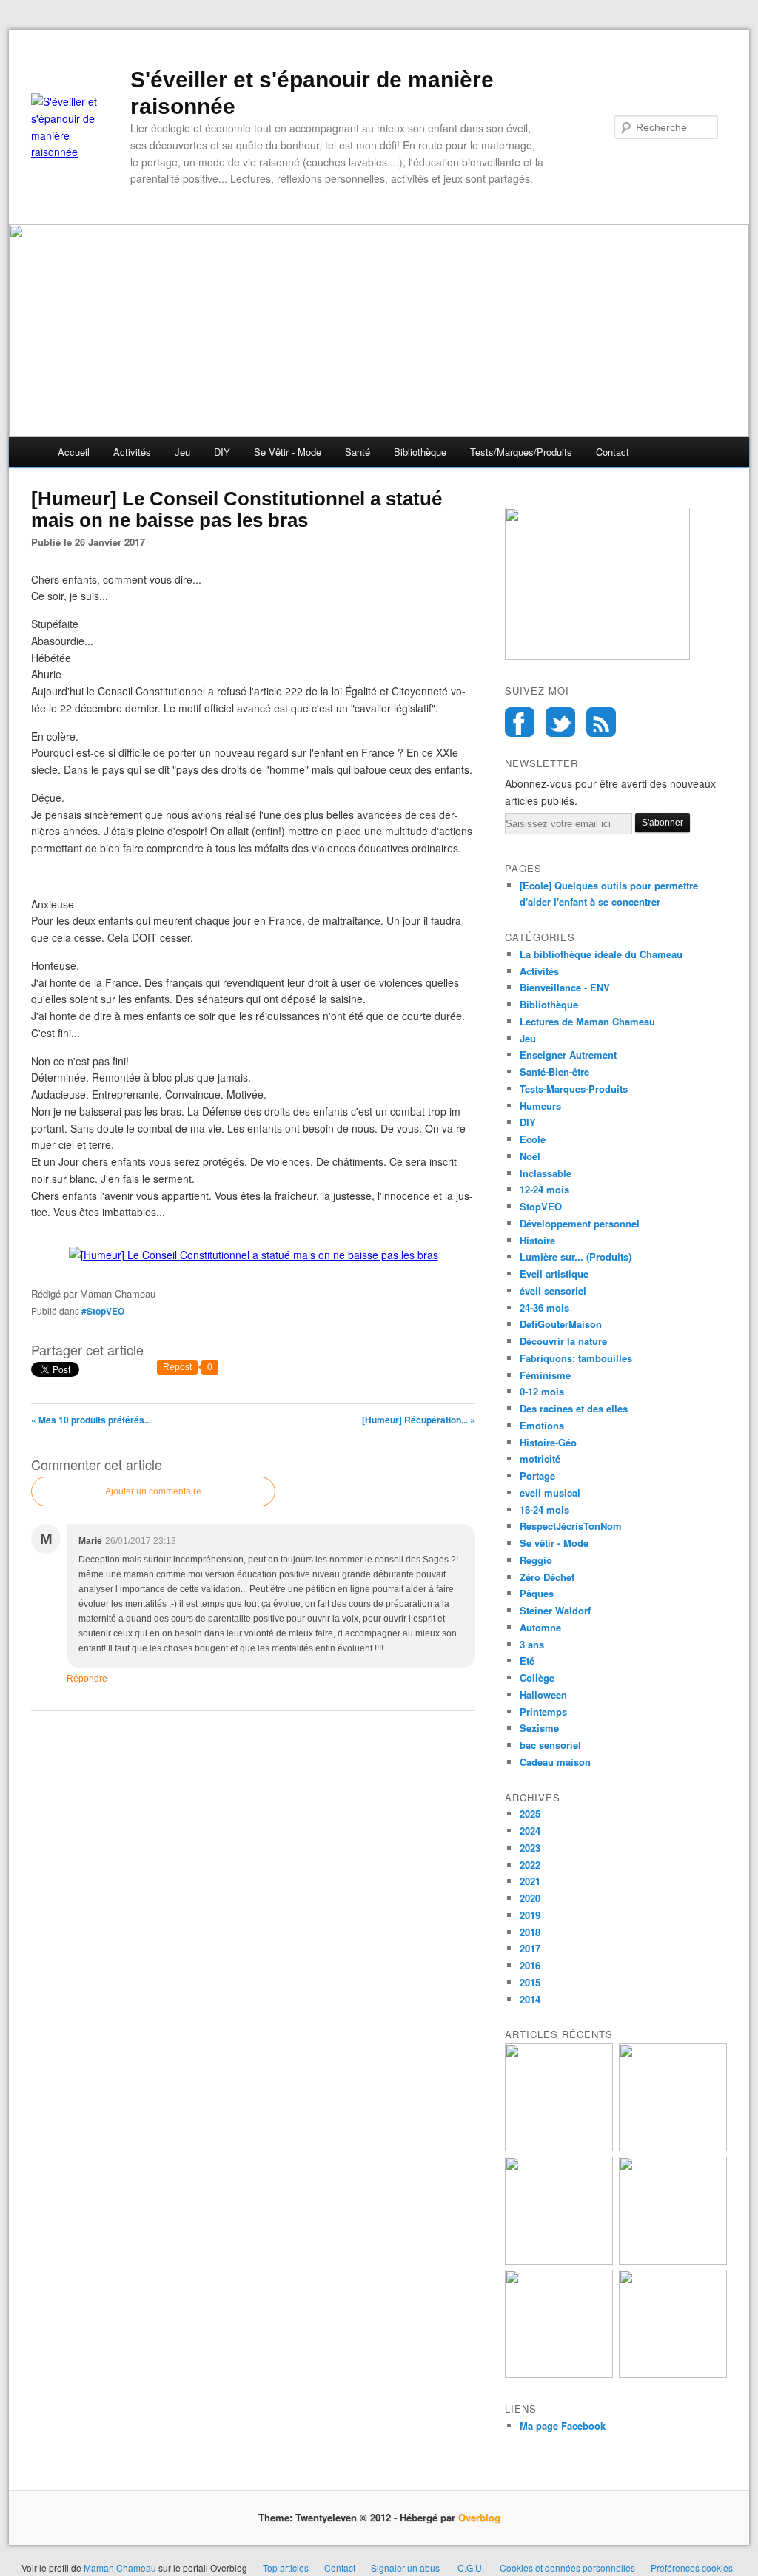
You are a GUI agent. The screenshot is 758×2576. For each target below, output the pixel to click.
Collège (537, 1678)
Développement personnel (580, 1223)
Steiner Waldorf (555, 1610)
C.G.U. (471, 2567)
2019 (530, 1915)
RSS (601, 722)
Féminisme (545, 1375)
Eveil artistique (554, 1274)
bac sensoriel (550, 1745)
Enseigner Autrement (568, 1055)
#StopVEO (103, 1311)
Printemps (543, 1712)
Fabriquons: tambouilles (576, 1358)
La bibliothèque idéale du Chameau (601, 954)
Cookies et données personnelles (567, 2567)
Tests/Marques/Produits (521, 452)
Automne (540, 1627)
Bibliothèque (420, 452)
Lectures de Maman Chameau (587, 1021)
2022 (530, 1865)
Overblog (479, 2517)
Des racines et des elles (574, 1408)
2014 (530, 1999)
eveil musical (550, 1493)
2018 (530, 1932)
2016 (530, 1965)
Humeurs (540, 1106)
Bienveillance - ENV (565, 987)
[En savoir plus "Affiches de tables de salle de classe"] (673, 2260)
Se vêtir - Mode (288, 452)
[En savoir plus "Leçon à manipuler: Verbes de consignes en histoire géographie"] (673, 2374)
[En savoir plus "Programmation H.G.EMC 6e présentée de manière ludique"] (559, 2374)
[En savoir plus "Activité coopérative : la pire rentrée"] (673, 2147)
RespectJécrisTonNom (571, 1526)
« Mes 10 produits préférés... (91, 1420)
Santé (358, 452)
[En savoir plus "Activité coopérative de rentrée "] (559, 2260)
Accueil (74, 452)
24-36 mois (544, 1308)
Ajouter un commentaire (153, 1491)
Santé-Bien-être (554, 1072)
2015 (530, 1982)
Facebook (520, 722)
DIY (222, 452)
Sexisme (539, 1728)
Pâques (537, 1593)
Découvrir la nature (563, 1341)
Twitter (560, 722)
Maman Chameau (120, 2567)
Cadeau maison (555, 1762)
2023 (530, 1848)
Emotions (542, 1425)
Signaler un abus (406, 2567)
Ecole (533, 1139)
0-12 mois (542, 1391)
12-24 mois (544, 1189)
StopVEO (541, 1206)
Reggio (536, 1560)
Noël (530, 1156)
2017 (530, 1948)
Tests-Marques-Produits (574, 1089)
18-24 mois (544, 1510)
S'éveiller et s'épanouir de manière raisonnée (312, 93)
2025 (530, 1814)
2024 (530, 1831)
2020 (530, 1898)
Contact (613, 452)
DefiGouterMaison (561, 1324)
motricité (540, 1459)
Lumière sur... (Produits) (576, 1257)
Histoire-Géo (548, 1442)
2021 (530, 1881)
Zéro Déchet (547, 1577)
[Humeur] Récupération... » (419, 1420)
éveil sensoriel (553, 1291)
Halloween (543, 1695)
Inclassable (546, 1173)
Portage (537, 1476)
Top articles (286, 2567)
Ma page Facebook (563, 2425)
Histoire (537, 1240)
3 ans (532, 1644)
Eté (527, 1660)
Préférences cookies (692, 2567)
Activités (132, 452)
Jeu (182, 452)
